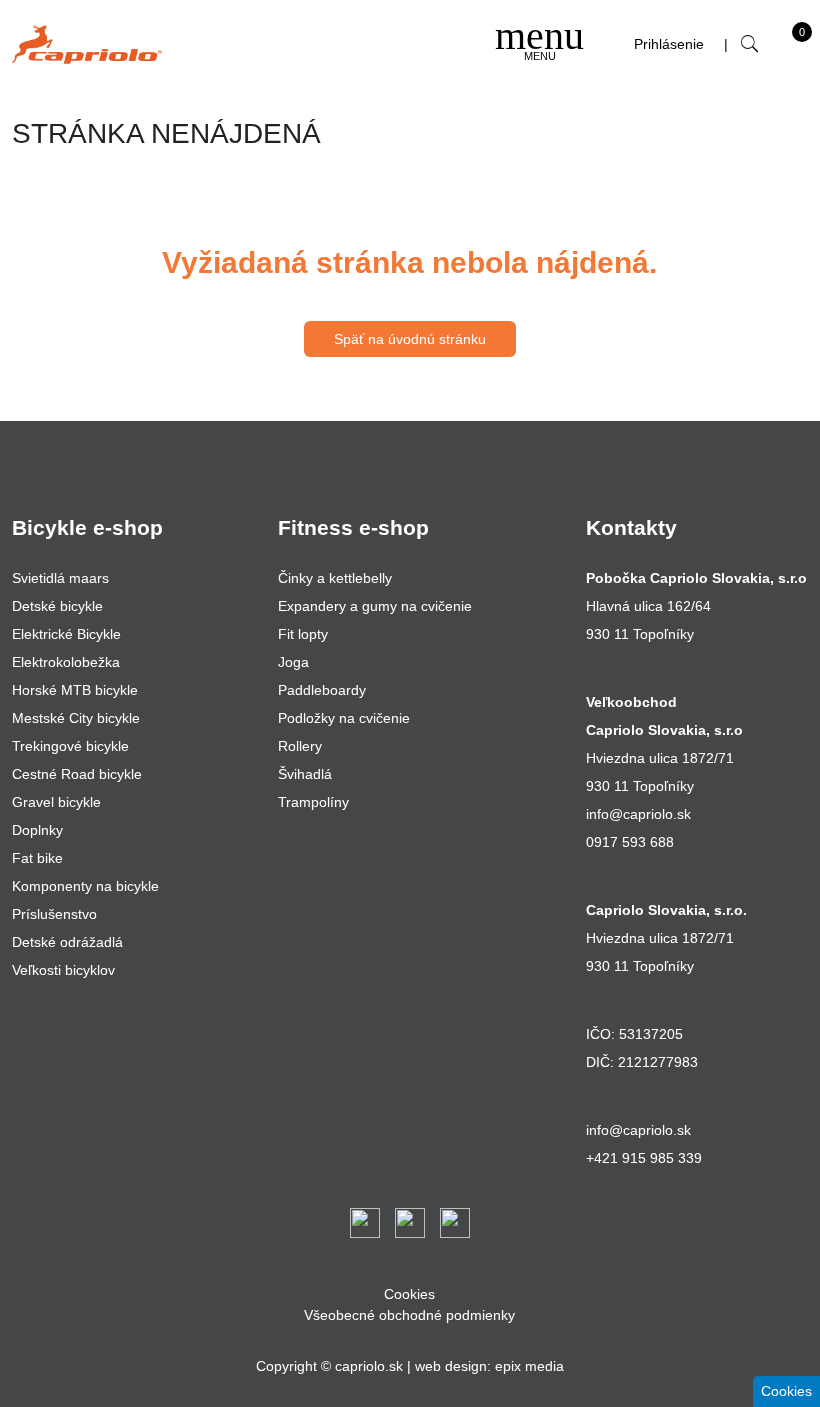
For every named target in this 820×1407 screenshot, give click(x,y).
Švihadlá (305, 774)
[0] (781, 49)
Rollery (300, 746)
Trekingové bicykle (70, 746)
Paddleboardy (322, 690)
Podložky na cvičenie (344, 718)
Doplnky (37, 830)
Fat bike (37, 858)
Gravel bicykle (56, 802)
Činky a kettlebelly (335, 578)
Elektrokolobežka (66, 662)
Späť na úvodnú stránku (410, 339)
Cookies (409, 1294)
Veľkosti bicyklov (63, 970)
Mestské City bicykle (76, 718)
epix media (529, 1366)
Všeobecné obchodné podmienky (409, 1315)
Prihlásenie (669, 44)
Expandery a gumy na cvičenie (375, 606)
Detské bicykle (57, 606)
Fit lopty (303, 634)
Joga (293, 662)
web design (451, 1366)
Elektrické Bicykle (66, 634)
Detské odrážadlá (67, 942)
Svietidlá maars (60, 578)
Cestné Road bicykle (77, 774)
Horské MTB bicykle (75, 690)
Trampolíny (313, 802)
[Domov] (87, 44)
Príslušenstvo (54, 914)
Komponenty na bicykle (85, 886)
